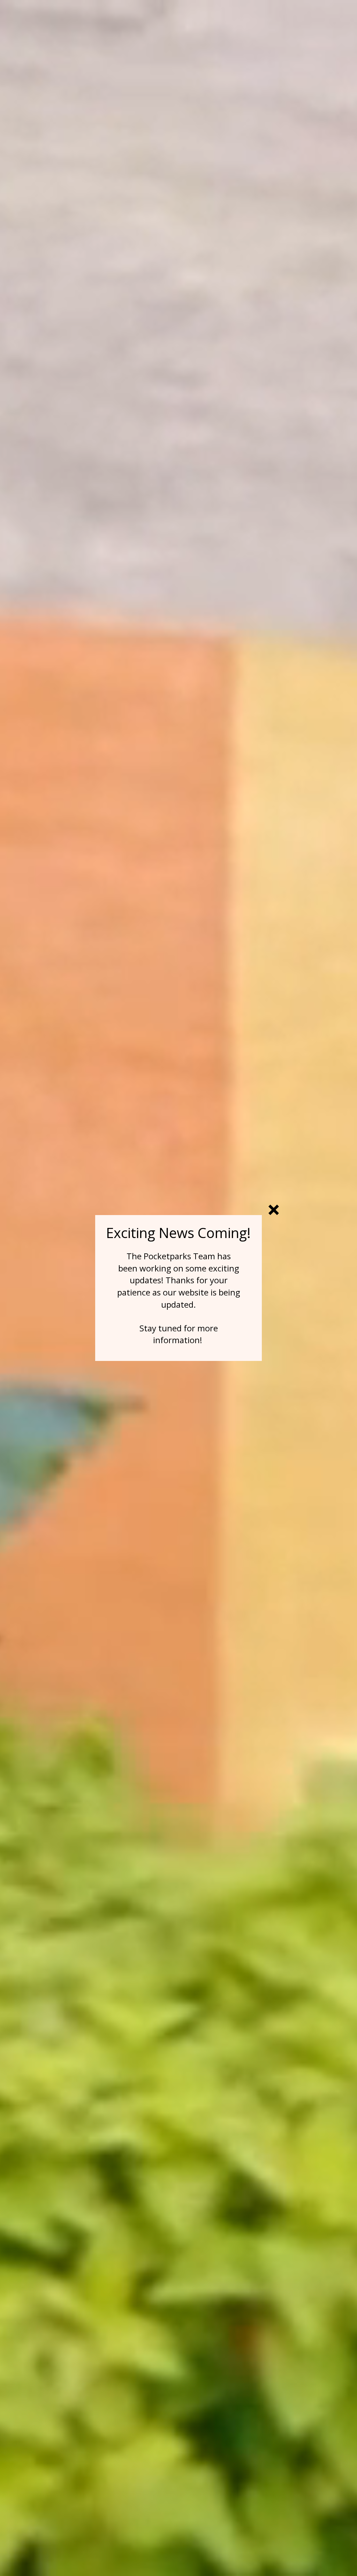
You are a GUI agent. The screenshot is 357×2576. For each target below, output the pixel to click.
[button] (274, 1210)
